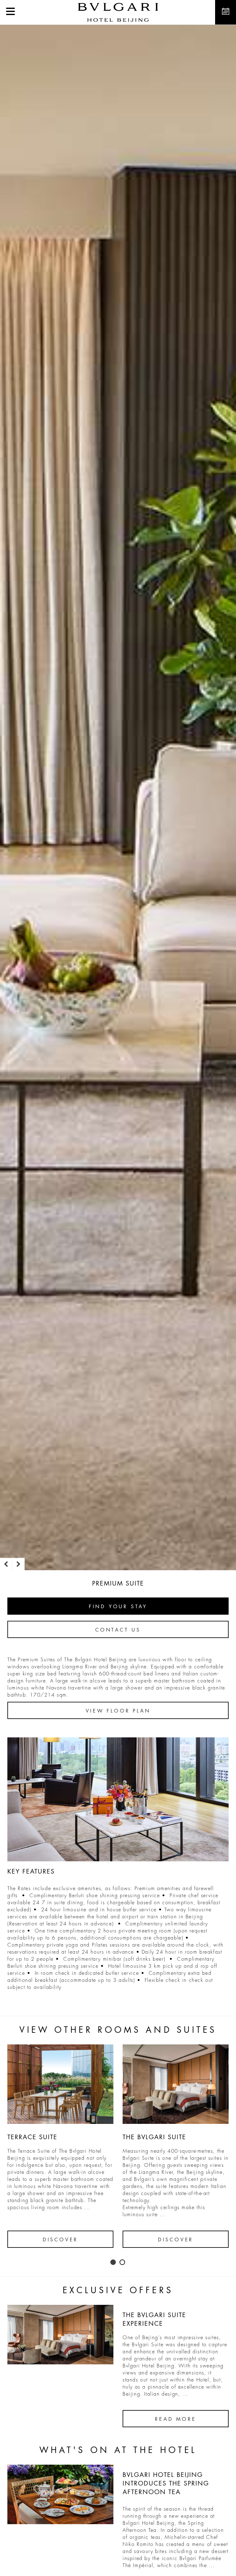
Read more (175, 2419)
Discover (60, 2240)
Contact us (118, 1630)
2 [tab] (123, 2263)
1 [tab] (113, 2263)
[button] (10, 12)
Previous (6, 1564)
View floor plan (118, 1711)
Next (18, 1564)
